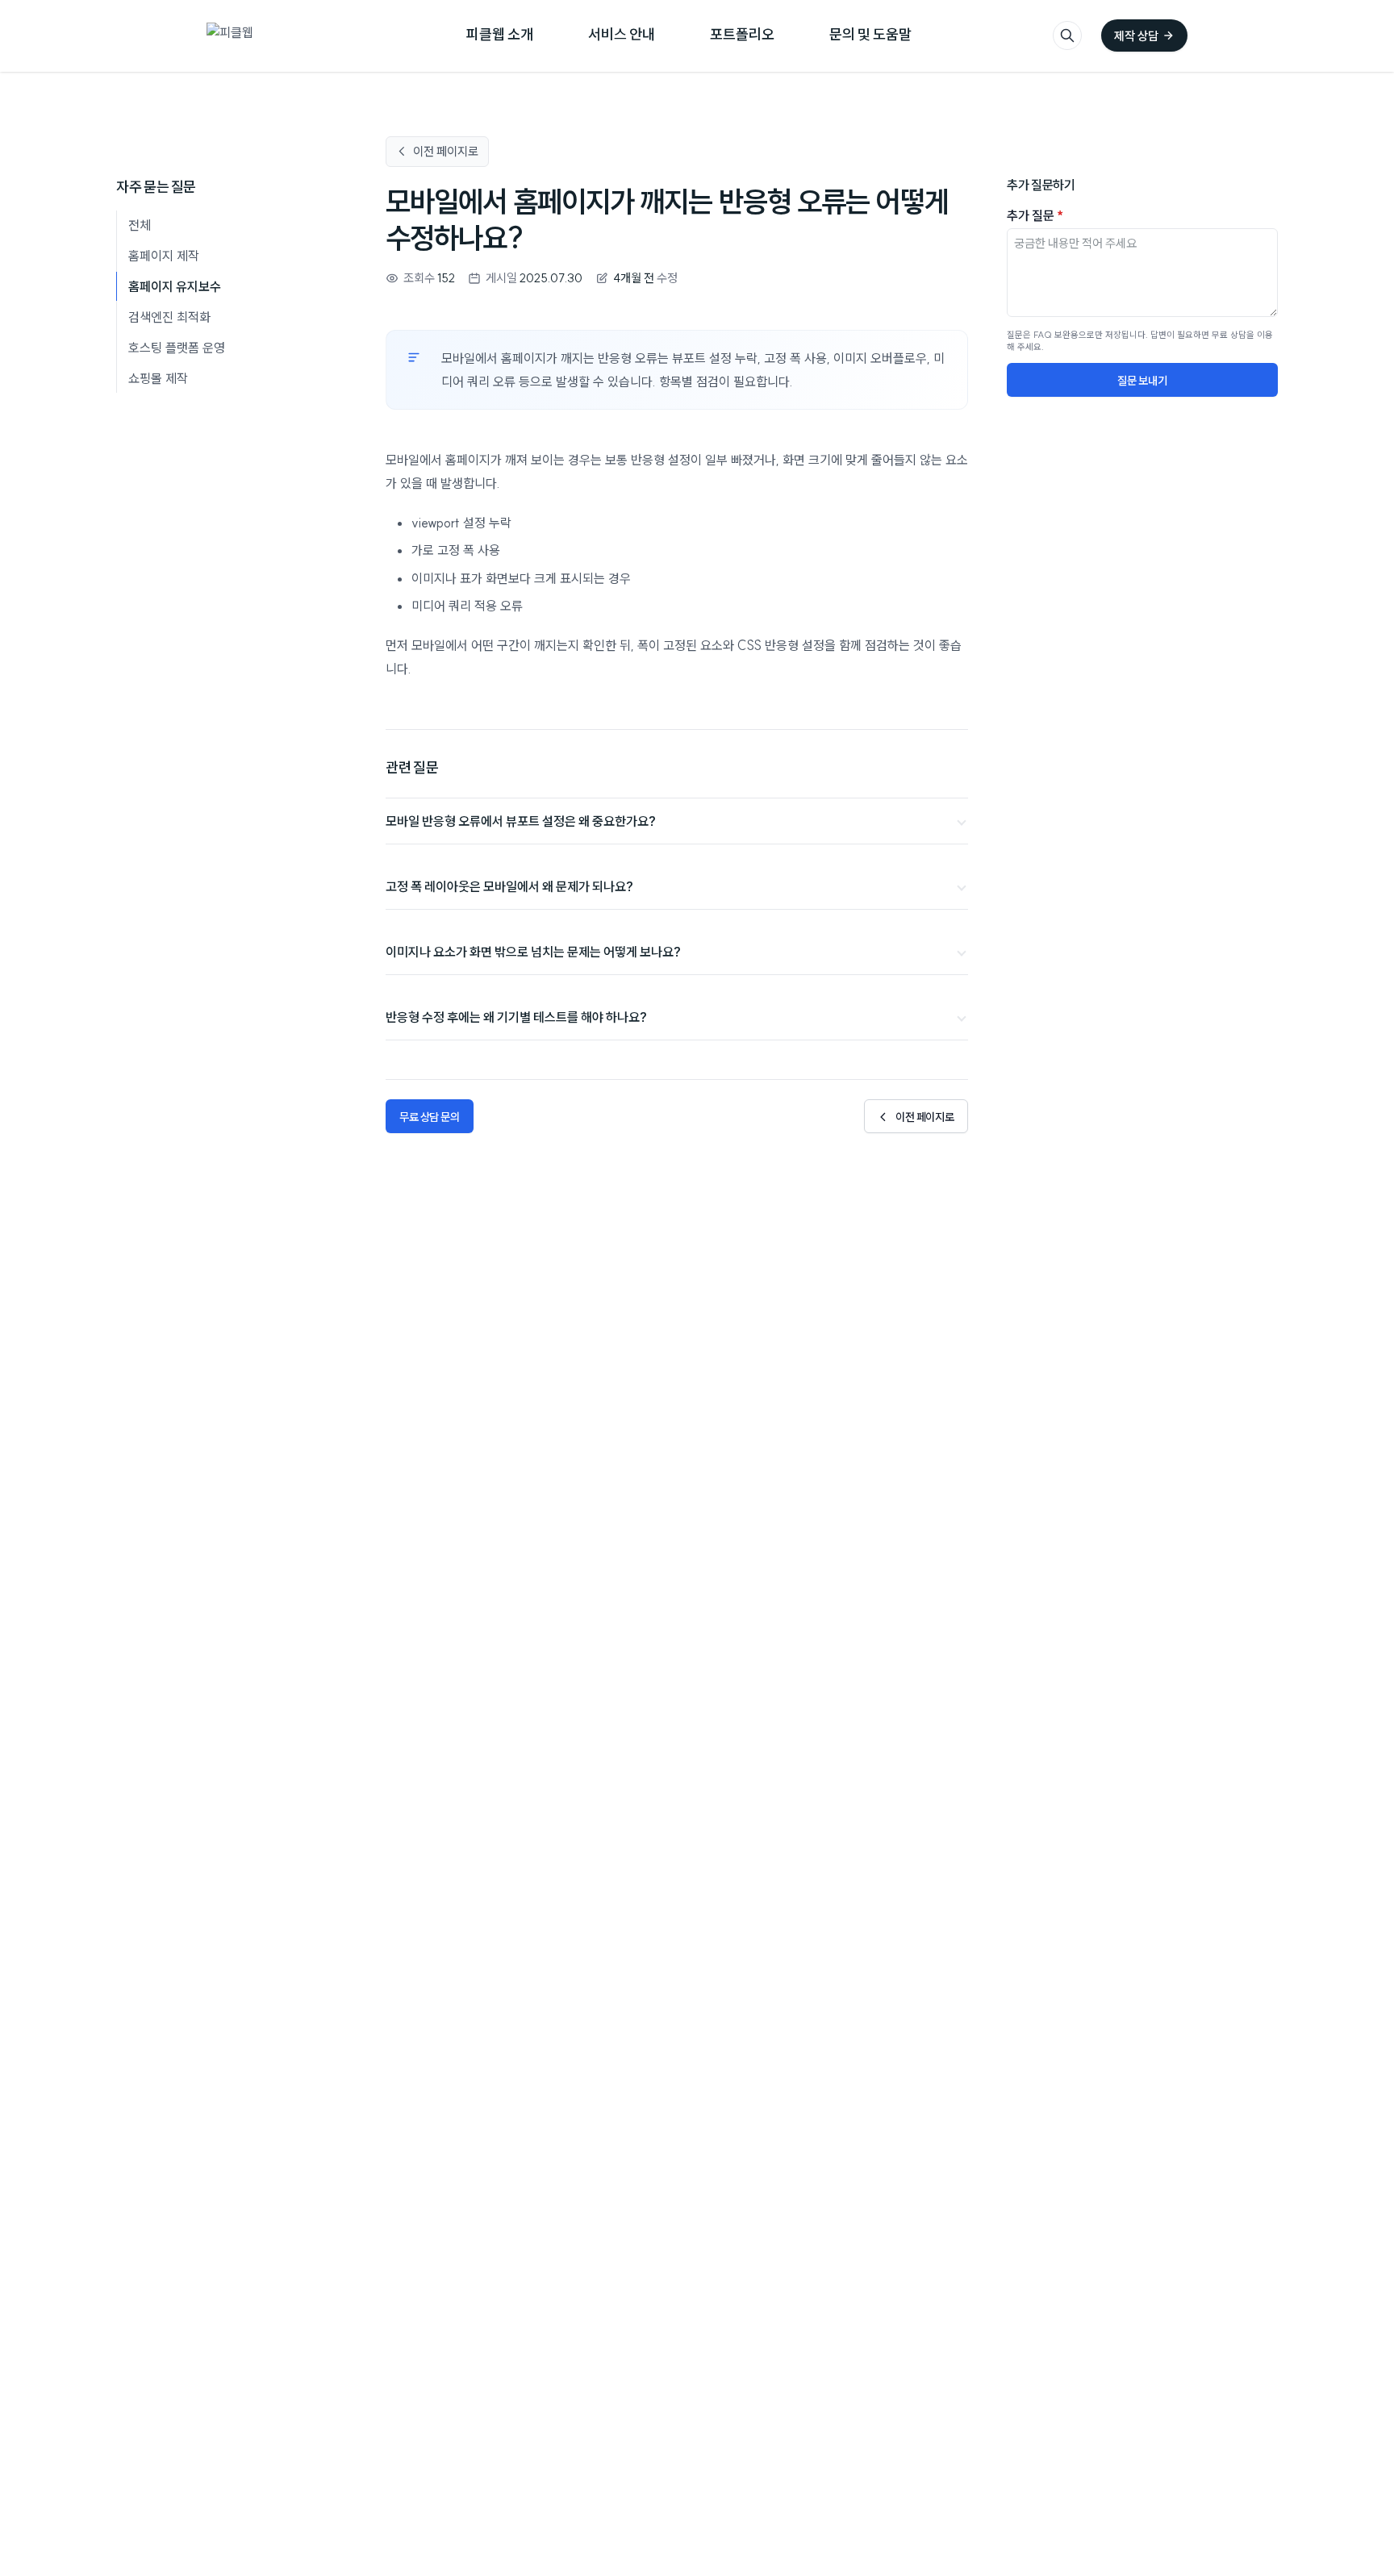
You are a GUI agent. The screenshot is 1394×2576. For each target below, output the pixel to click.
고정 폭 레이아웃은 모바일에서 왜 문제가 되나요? (509, 886)
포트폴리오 (742, 33)
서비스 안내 (622, 33)
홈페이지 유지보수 (175, 286)
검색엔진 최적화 (169, 317)
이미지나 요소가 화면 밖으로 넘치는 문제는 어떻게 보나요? (533, 951)
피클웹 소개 (500, 33)
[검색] (1067, 35)
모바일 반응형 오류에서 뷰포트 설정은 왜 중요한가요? (521, 821)
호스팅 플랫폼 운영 (177, 348)
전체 (140, 225)
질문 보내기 (1142, 381)
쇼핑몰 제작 (158, 378)
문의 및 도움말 (870, 33)
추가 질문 (1035, 215)
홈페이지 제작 (164, 256)
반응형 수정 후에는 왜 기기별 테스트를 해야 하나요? (516, 1017)
